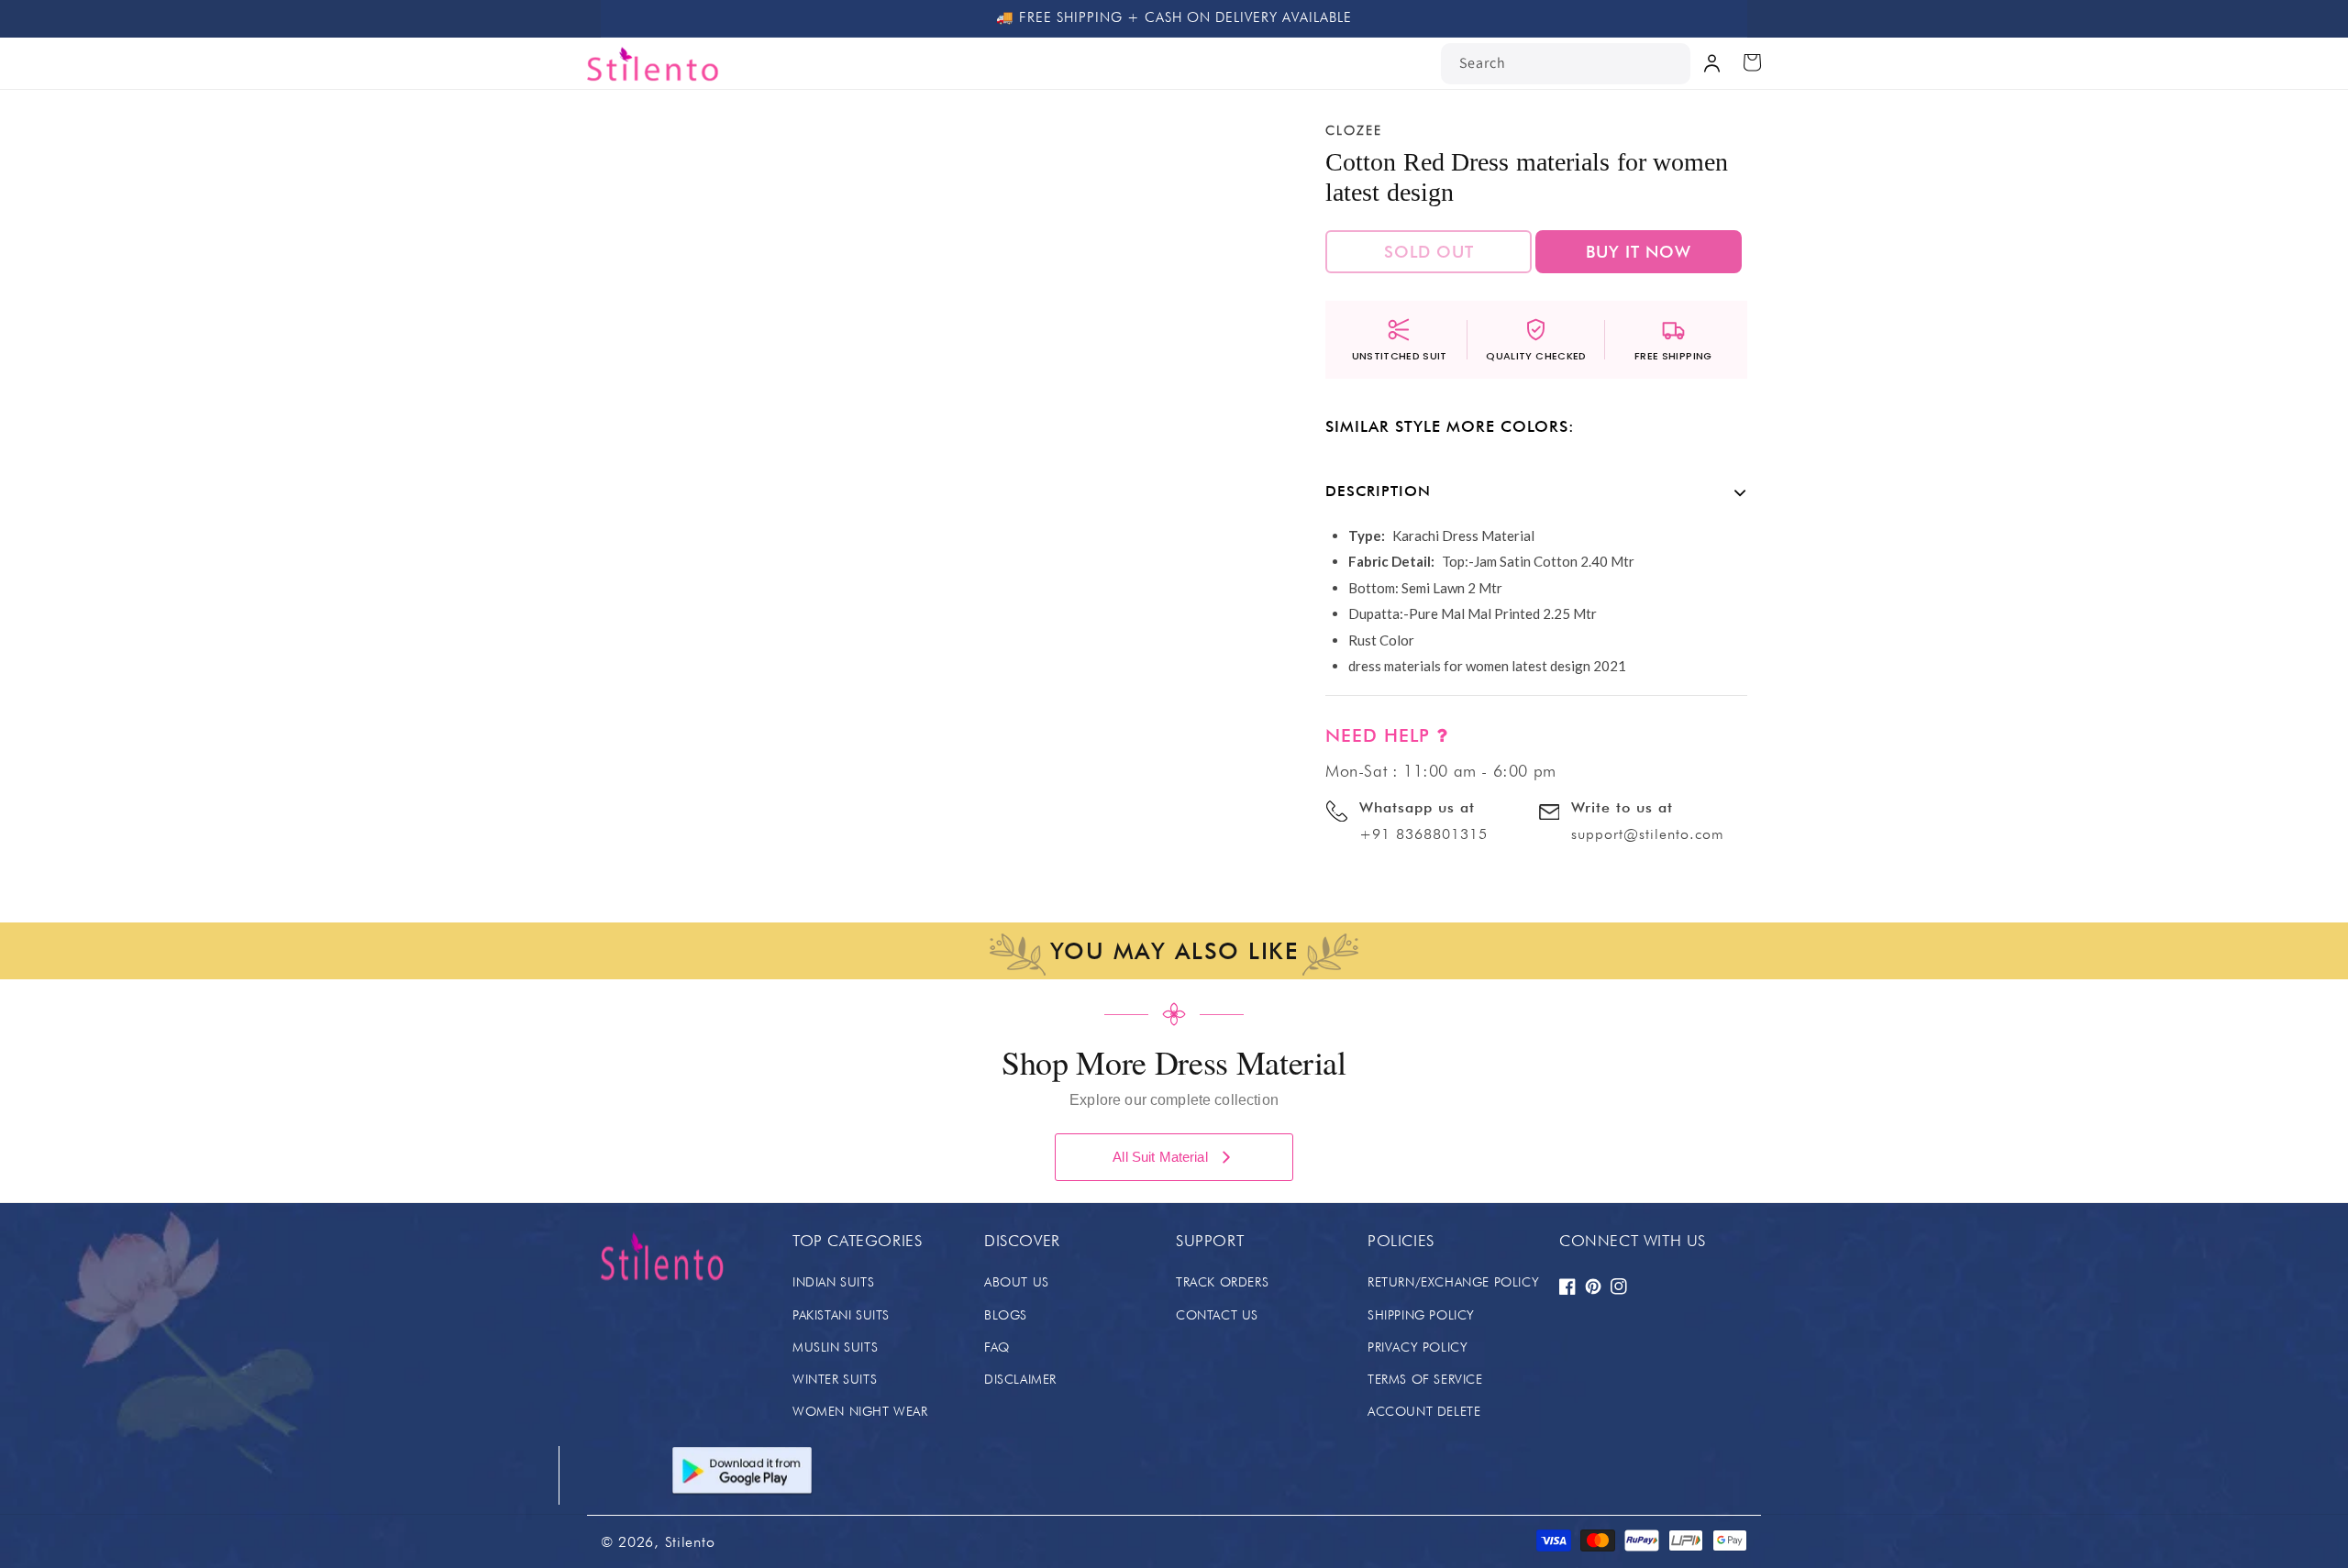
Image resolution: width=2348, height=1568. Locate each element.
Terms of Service (1425, 1379)
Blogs (1006, 1315)
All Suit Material (1160, 1157)
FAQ (997, 1347)
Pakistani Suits (841, 1315)
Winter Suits (835, 1379)
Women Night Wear (860, 1411)
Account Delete (1424, 1411)
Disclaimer (1020, 1379)
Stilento (690, 1542)
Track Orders (1222, 1282)
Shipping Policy (1421, 1315)
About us (1017, 1282)
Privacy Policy (1418, 1347)
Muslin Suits (835, 1347)
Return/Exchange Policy (1453, 1282)
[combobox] (1566, 64)
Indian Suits (833, 1282)
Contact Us (1217, 1315)
